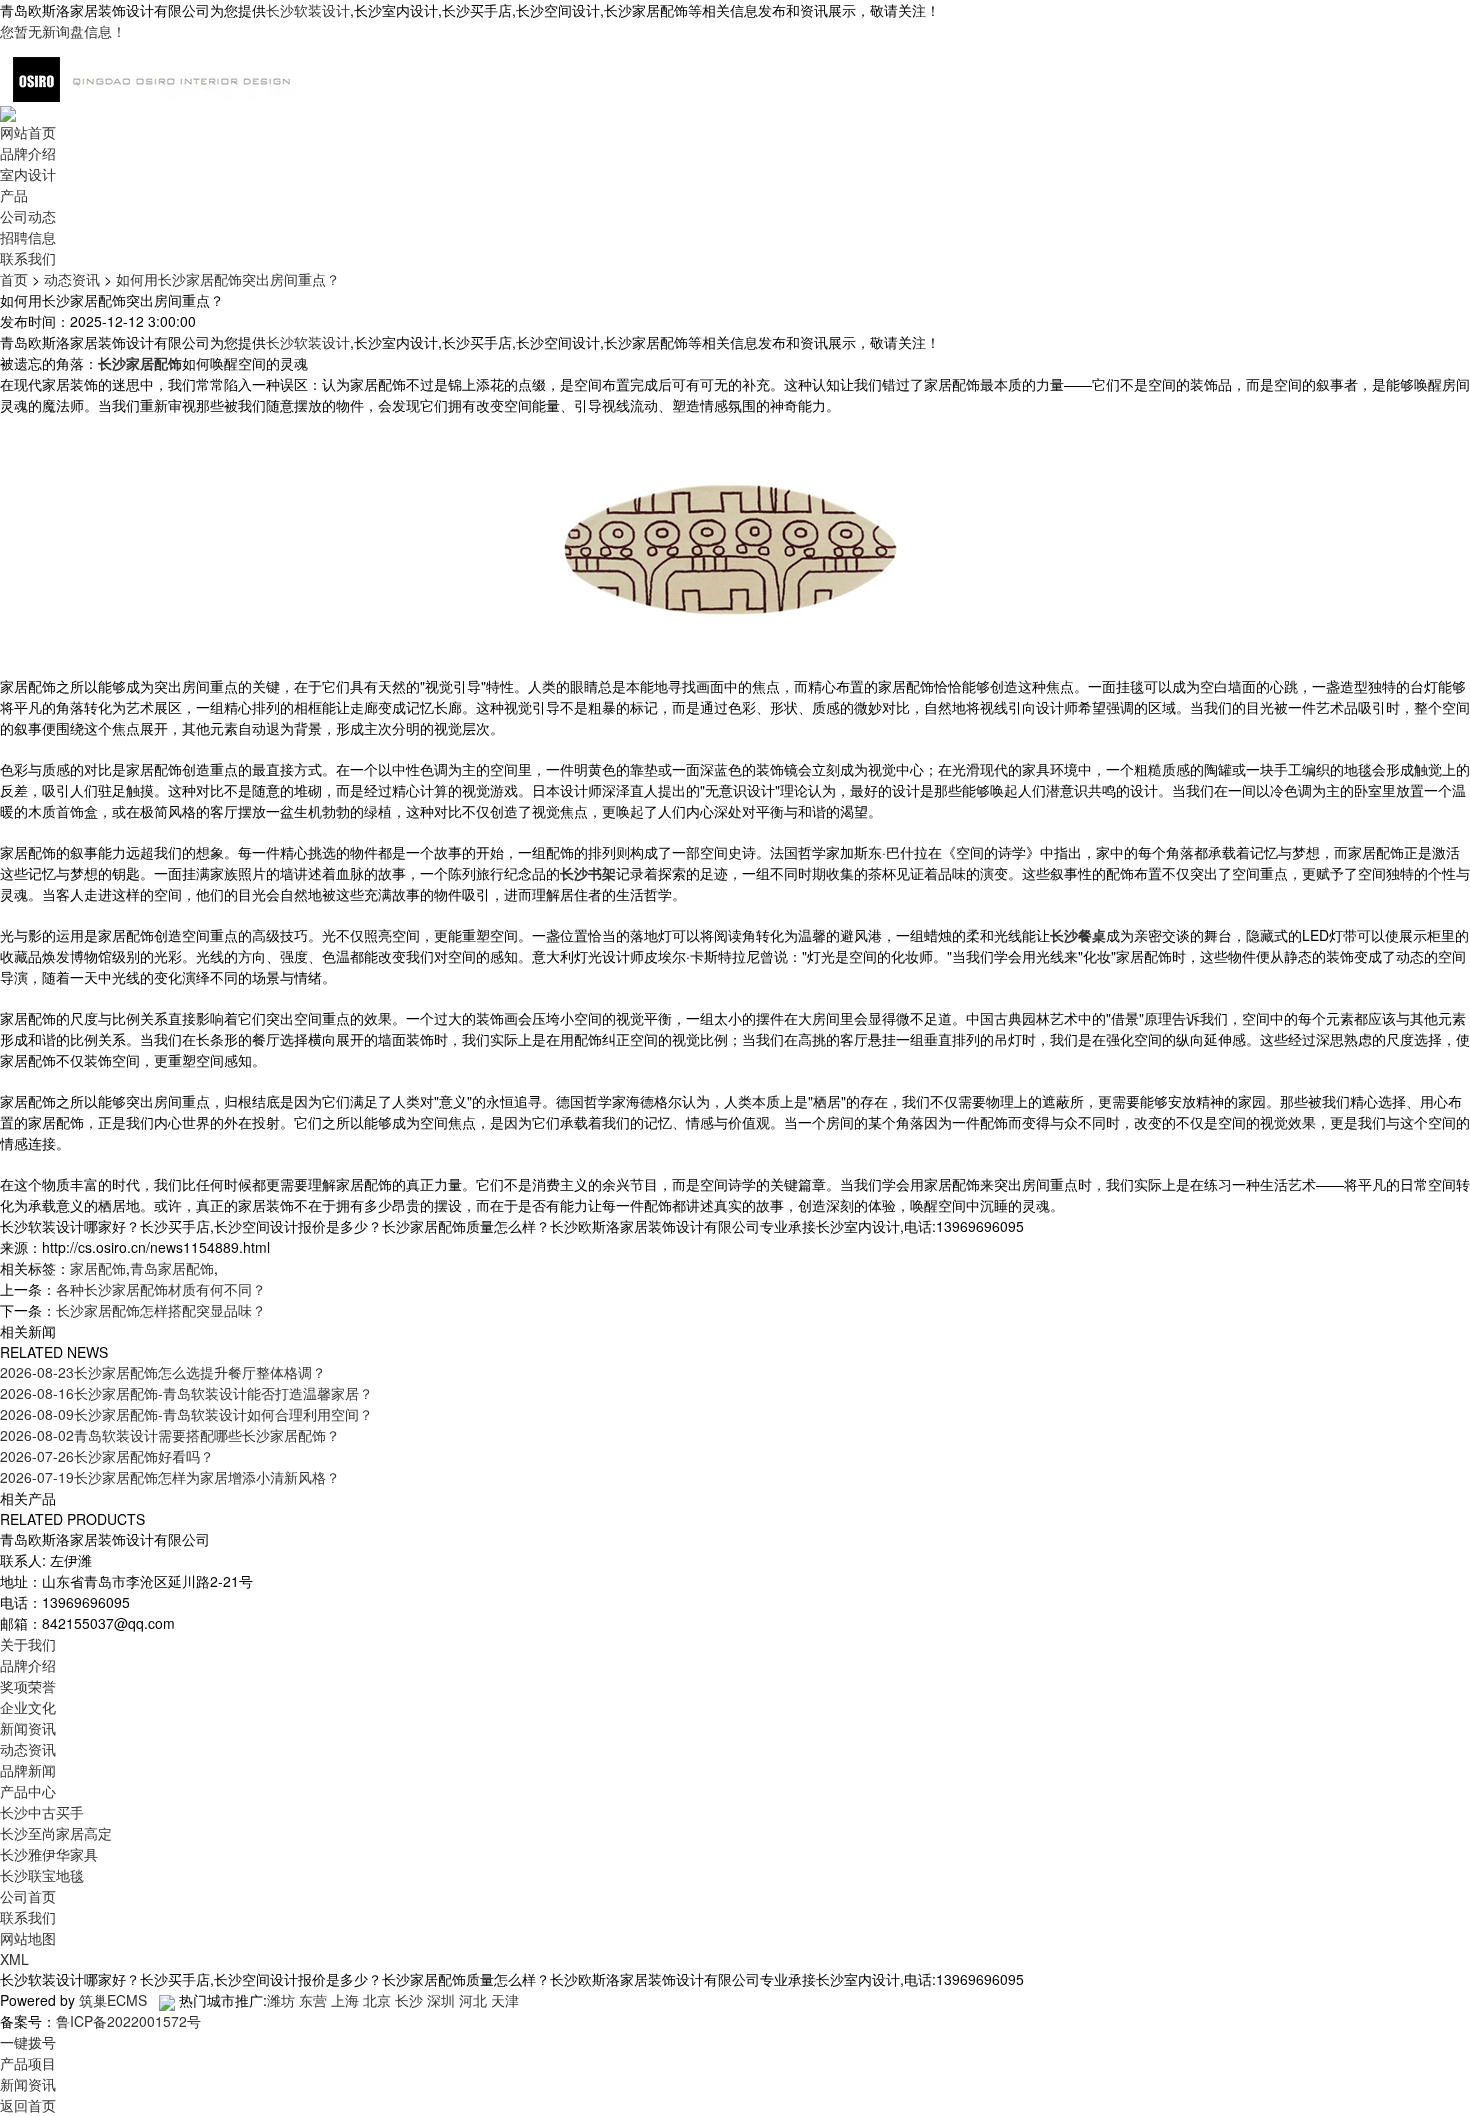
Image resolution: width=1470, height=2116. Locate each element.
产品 (14, 195)
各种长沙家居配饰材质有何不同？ (161, 1289)
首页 (14, 279)
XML (14, 1959)
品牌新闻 (28, 1770)
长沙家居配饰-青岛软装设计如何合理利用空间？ (186, 1414)
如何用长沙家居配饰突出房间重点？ (228, 279)
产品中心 (28, 1791)
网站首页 (28, 132)
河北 (473, 2000)
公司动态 (28, 216)
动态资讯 (72, 279)
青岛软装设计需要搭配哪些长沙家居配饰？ (170, 1435)
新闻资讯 (28, 1728)
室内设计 (28, 174)
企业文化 (28, 1707)
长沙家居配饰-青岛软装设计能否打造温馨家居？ (186, 1393)
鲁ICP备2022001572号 (128, 2021)
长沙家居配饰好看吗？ (107, 1456)
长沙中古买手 (42, 1812)
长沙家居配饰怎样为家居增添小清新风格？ (170, 1477)
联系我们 (28, 258)
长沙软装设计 (308, 10)
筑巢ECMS (113, 2000)
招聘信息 (28, 237)
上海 (345, 2000)
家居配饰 (98, 1268)
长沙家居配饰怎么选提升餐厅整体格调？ (163, 1372)
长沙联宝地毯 (42, 1875)
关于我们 (28, 1644)
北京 (377, 2000)
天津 (505, 2000)
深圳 (441, 2000)
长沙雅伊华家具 (49, 1854)
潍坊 (281, 2000)
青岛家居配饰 (172, 1268)
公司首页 (28, 1896)
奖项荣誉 (28, 1686)
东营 (313, 2000)
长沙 (409, 2000)
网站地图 (28, 1938)
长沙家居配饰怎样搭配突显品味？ (161, 1310)
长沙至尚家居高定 (56, 1833)
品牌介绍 (28, 153)
